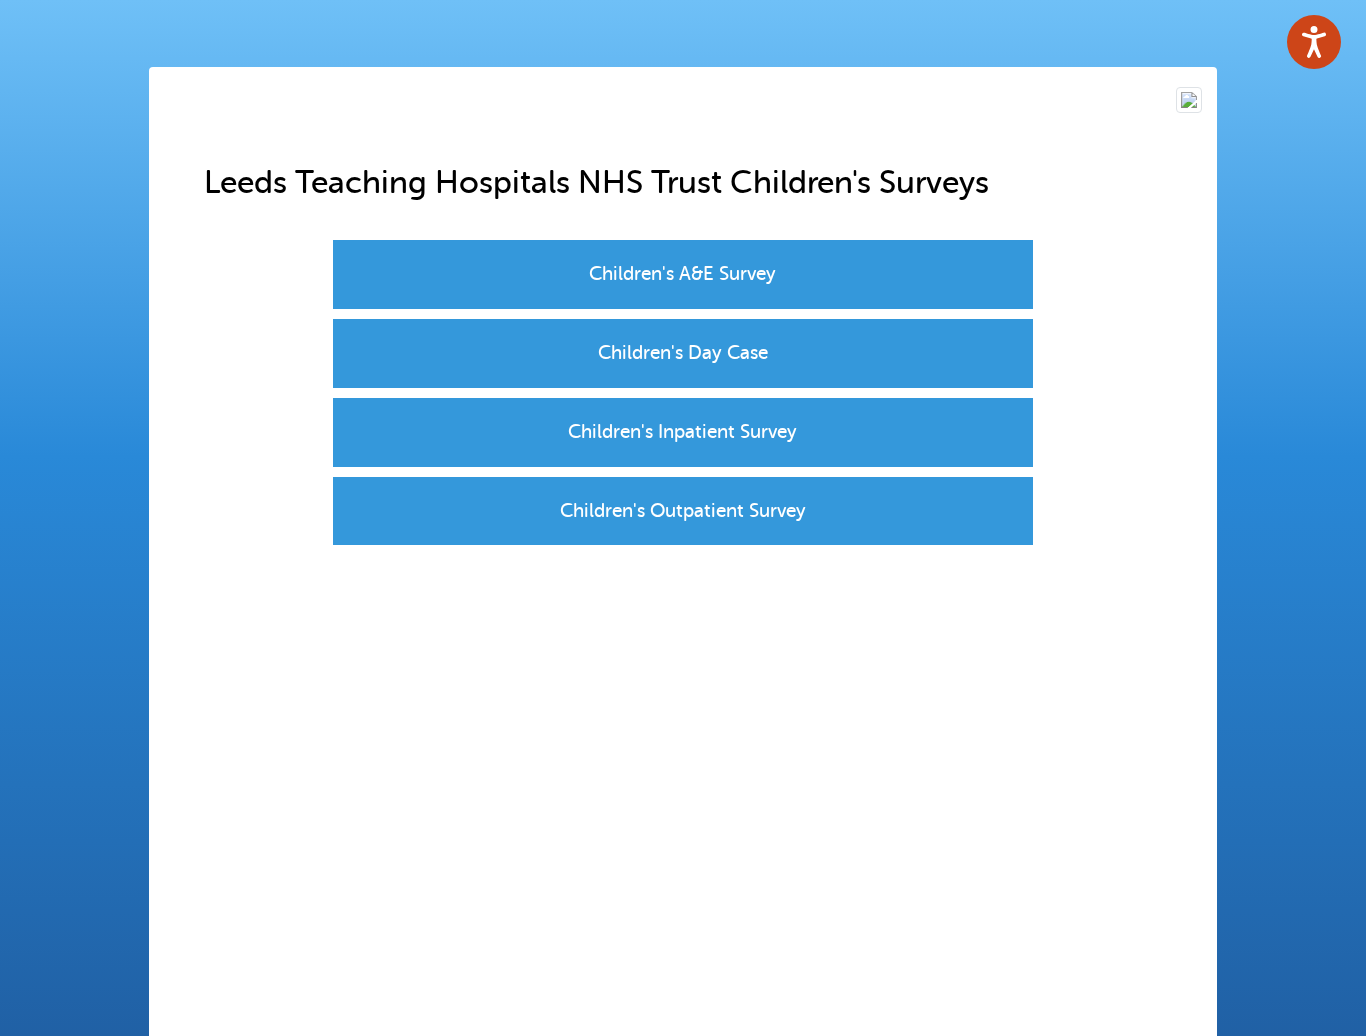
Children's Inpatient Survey (682, 431)
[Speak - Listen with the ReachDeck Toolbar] (1314, 42)
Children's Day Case (683, 352)
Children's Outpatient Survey (683, 510)
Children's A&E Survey (682, 273)
